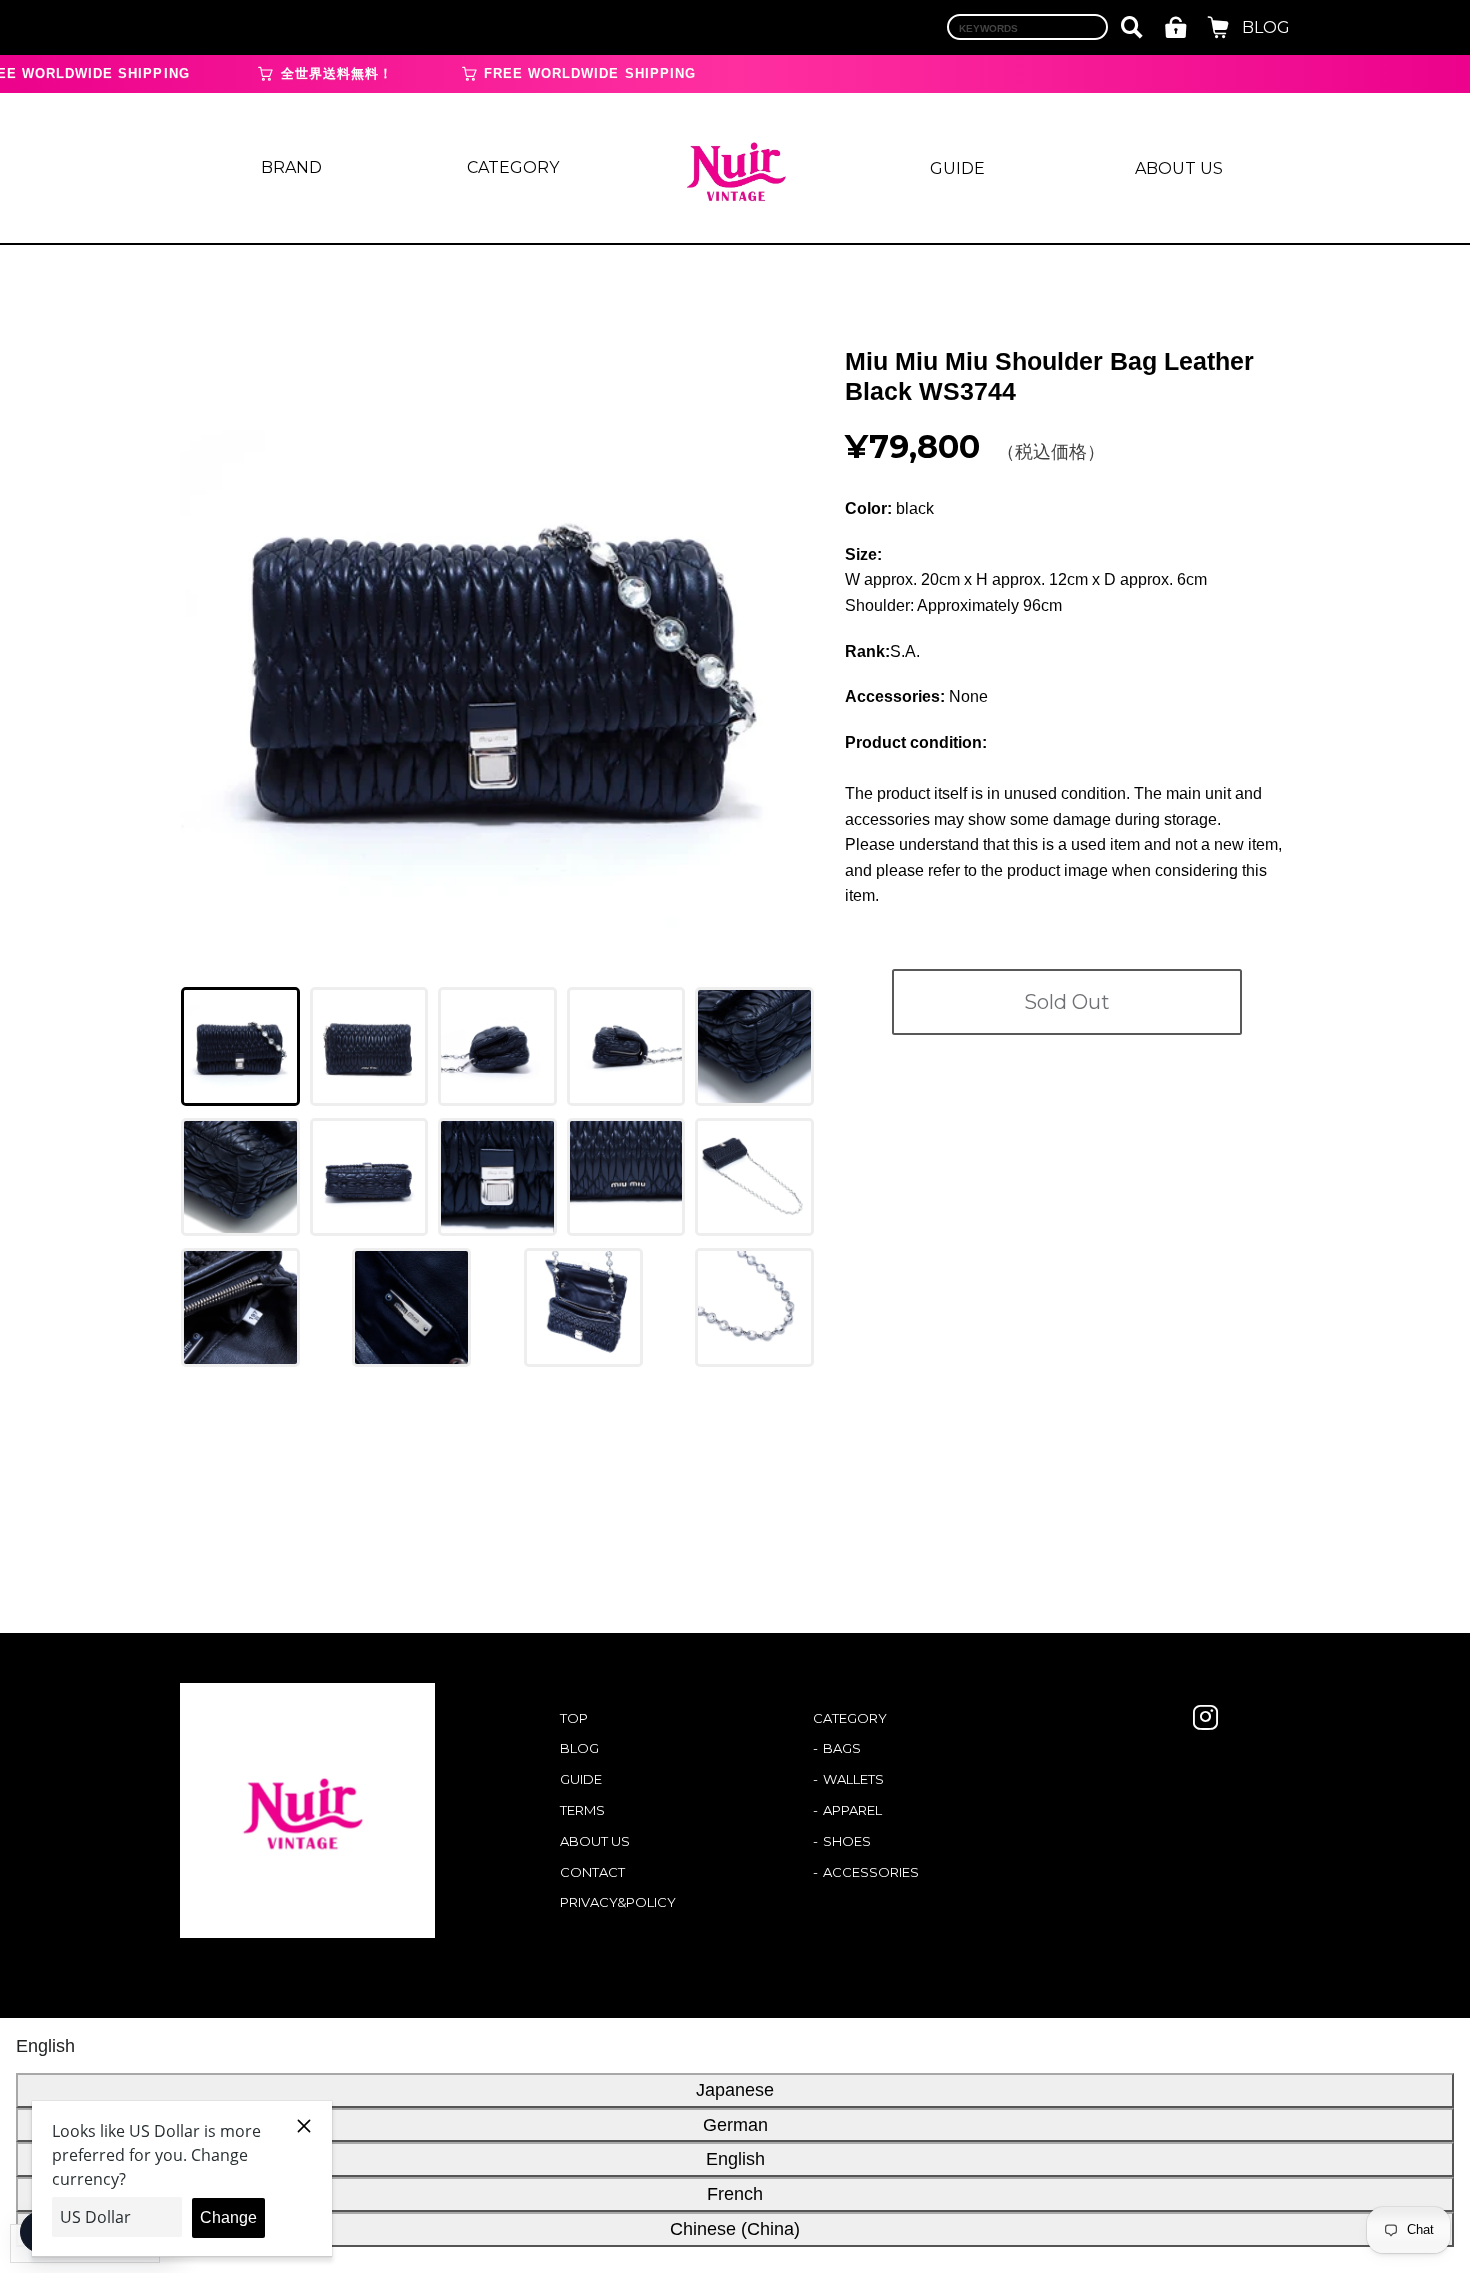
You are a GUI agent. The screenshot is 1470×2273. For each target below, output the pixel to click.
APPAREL (852, 1810)
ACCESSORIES (871, 1872)
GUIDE (957, 168)
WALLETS (853, 1779)
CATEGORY (513, 167)
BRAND (291, 167)
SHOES (847, 1841)
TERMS (582, 1810)
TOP (574, 1718)
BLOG (1266, 27)
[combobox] (1027, 27)
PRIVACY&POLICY (618, 1902)
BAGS (842, 1748)
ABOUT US (1179, 168)
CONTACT (592, 1872)
